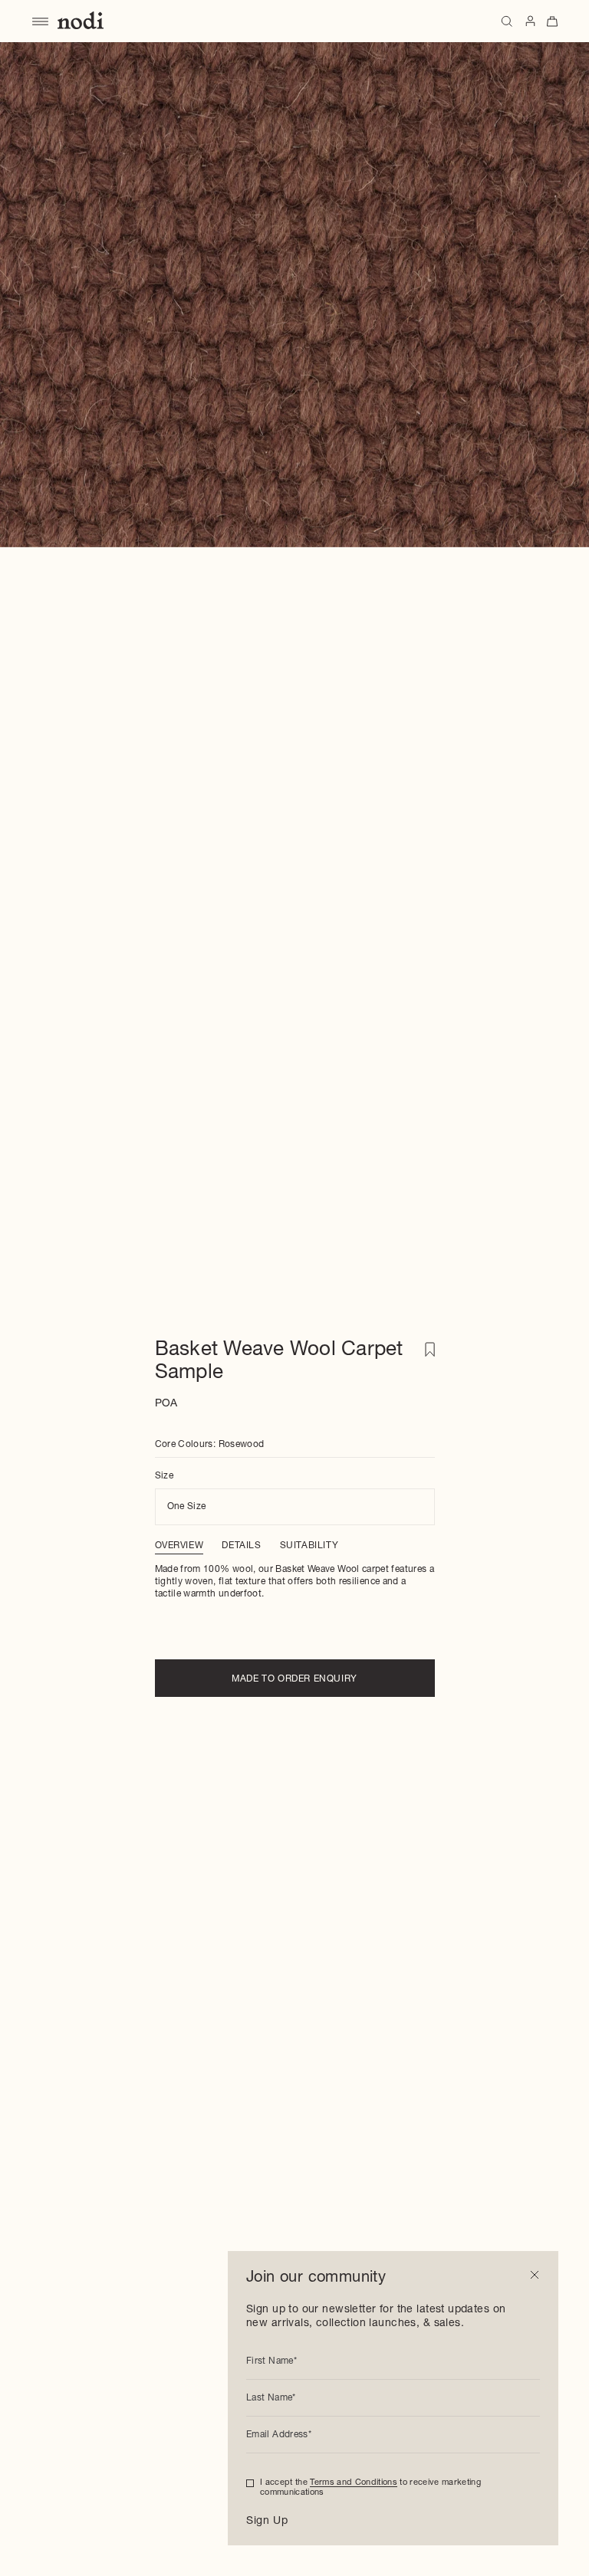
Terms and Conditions (354, 2483)
